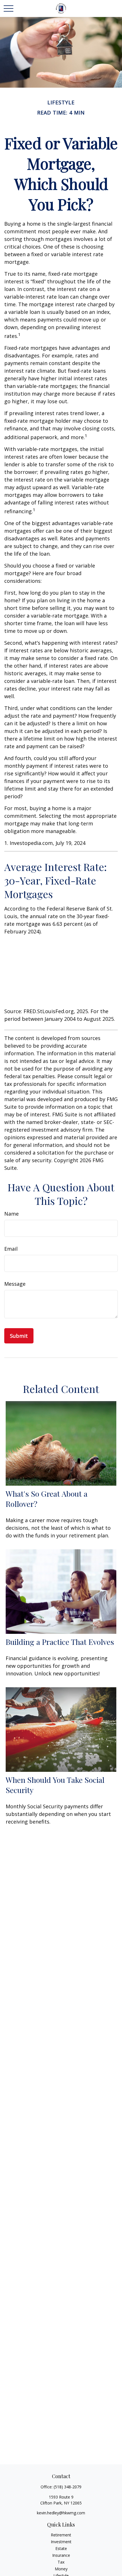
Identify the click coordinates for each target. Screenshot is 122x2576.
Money (61, 2569)
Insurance (61, 2555)
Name (11, 1214)
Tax (61, 2562)
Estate (61, 2548)
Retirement (61, 2535)
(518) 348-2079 (68, 2487)
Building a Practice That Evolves (60, 1642)
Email (11, 1249)
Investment (61, 2542)
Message (15, 1284)
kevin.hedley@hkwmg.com (61, 2513)
